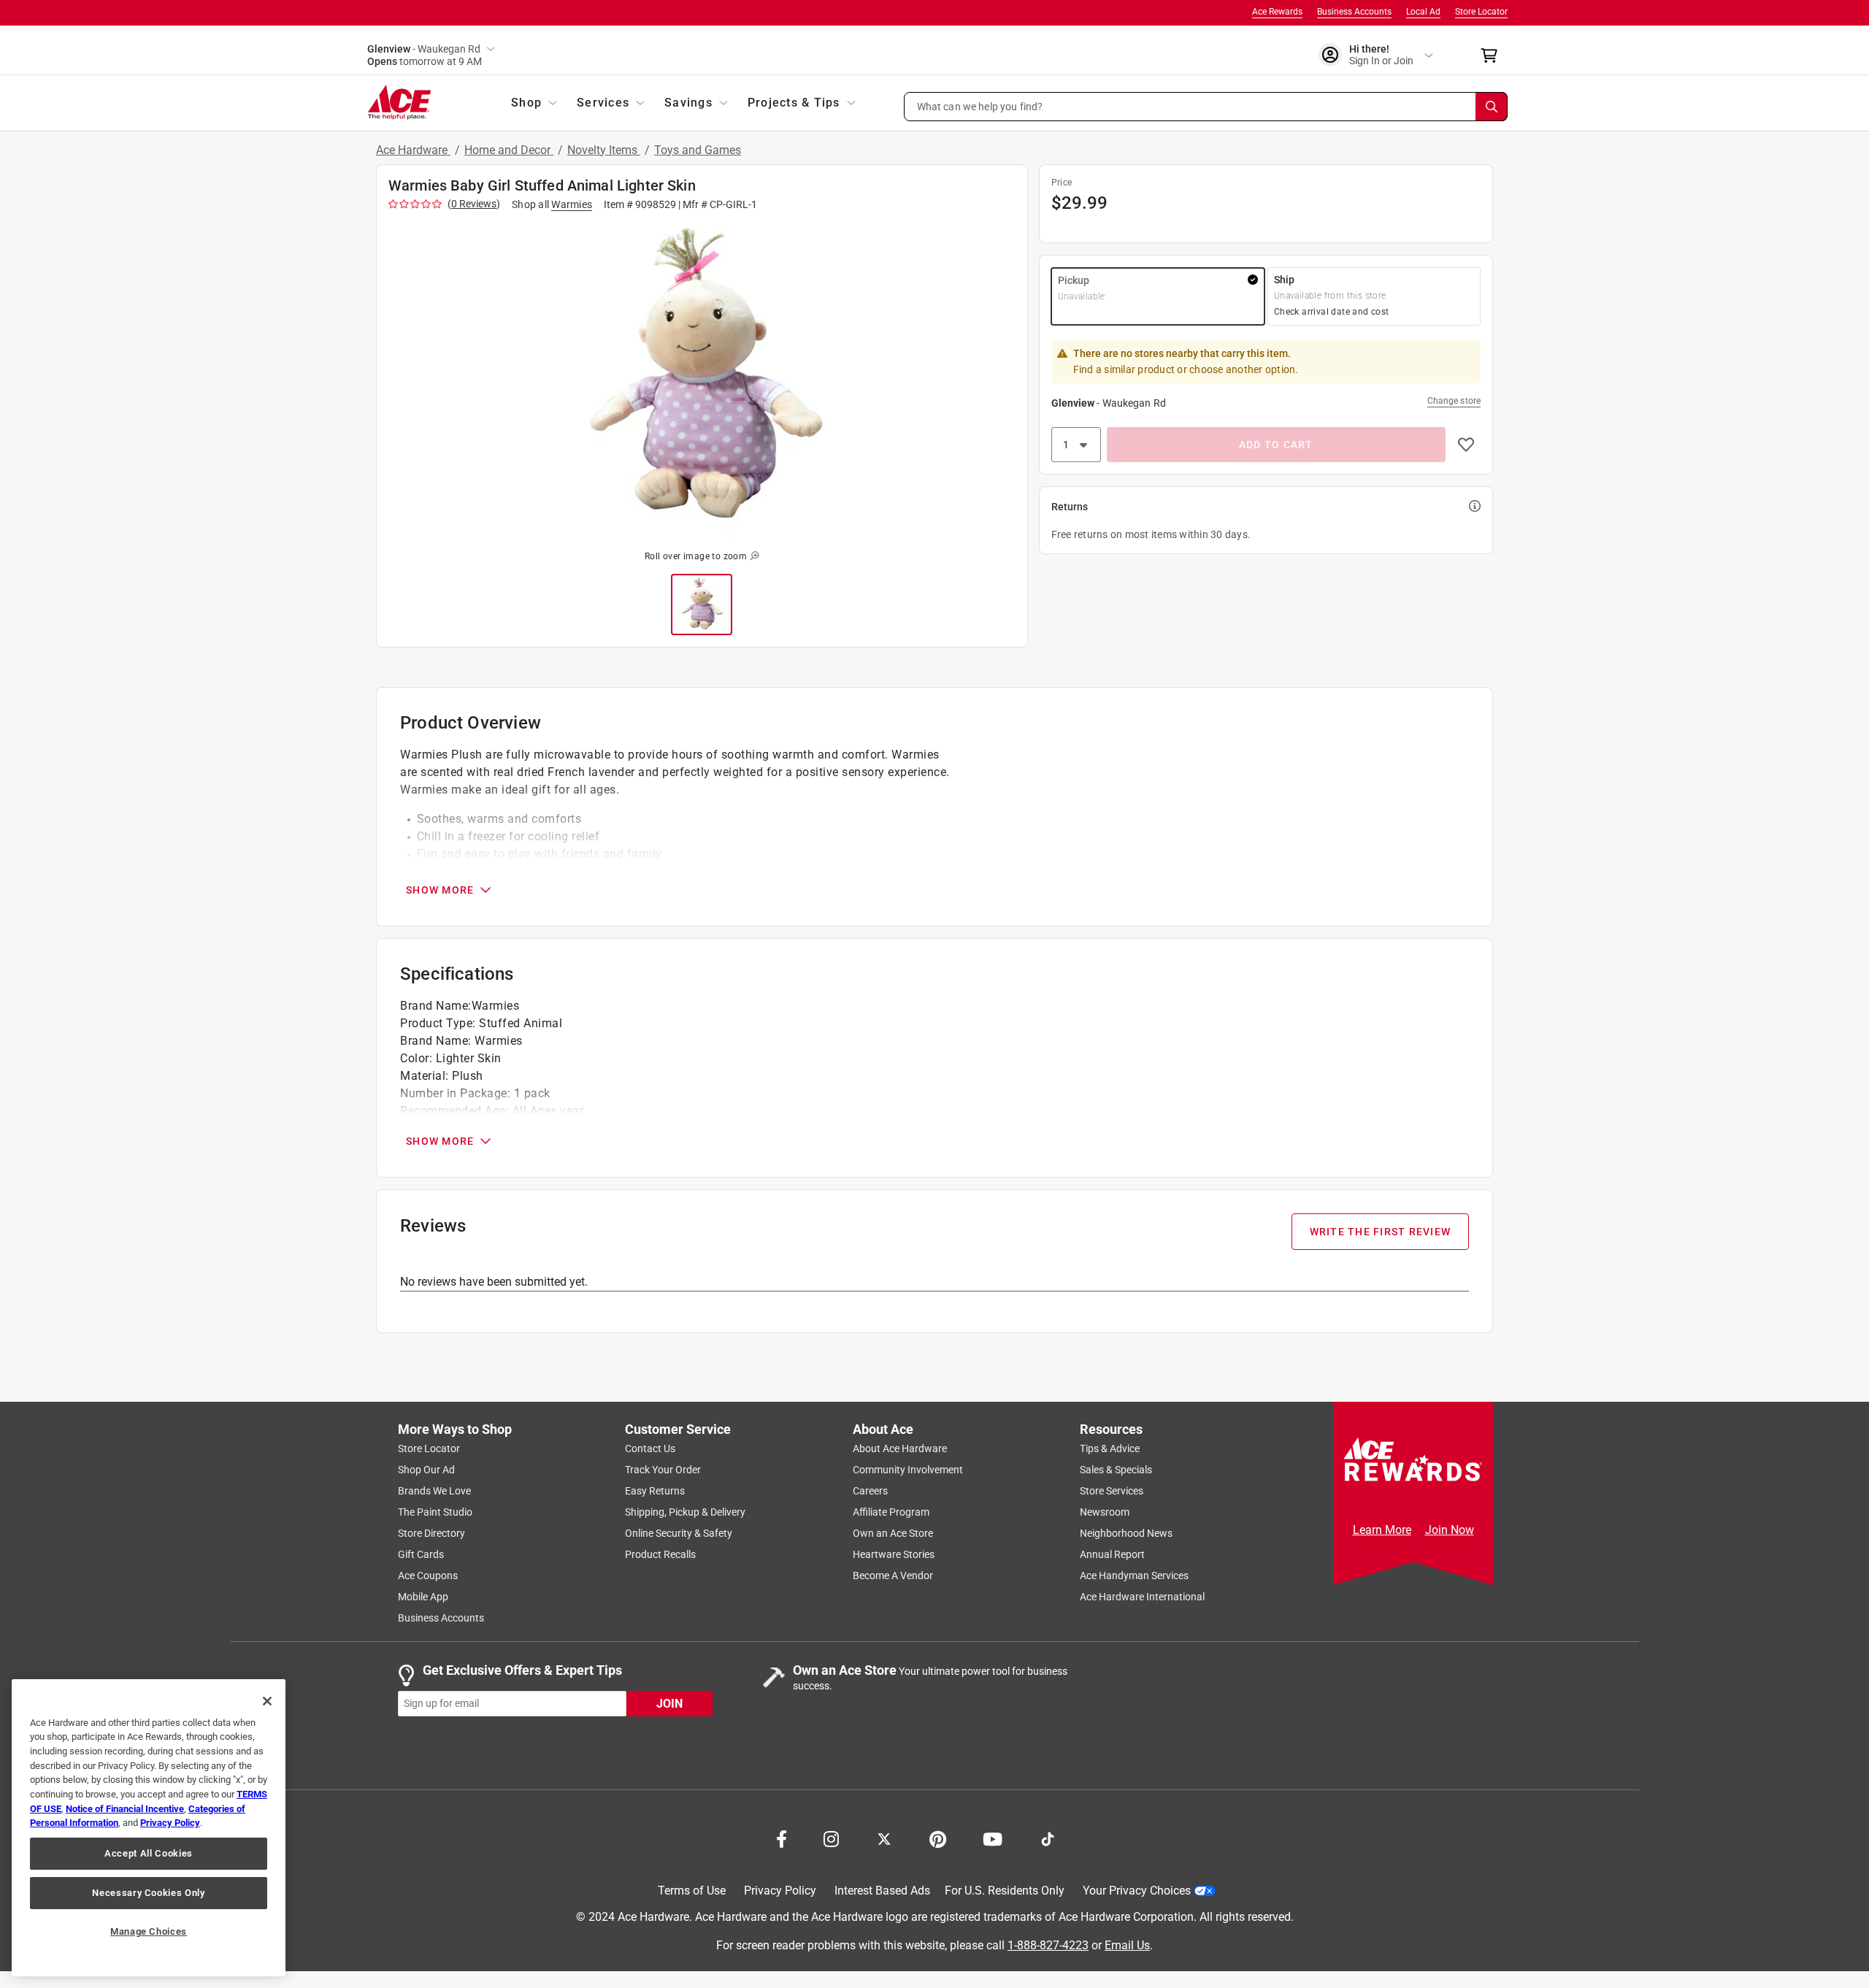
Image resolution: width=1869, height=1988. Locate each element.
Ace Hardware (413, 150)
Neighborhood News (1126, 1533)
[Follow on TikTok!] (1048, 1838)
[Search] (1492, 107)
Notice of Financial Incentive (125, 1809)
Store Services (1112, 1491)
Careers (870, 1491)
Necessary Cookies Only (148, 1893)
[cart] (1493, 55)
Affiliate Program (891, 1512)
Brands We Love (434, 1491)
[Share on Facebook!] (782, 1838)
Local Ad (1423, 12)
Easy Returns (655, 1491)
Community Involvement (908, 1470)
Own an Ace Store (893, 1533)
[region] (149, 1828)
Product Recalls (660, 1554)
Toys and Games (698, 150)
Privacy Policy (780, 1891)
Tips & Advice (1110, 1448)
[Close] (267, 1701)
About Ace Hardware (900, 1448)
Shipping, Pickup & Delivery (685, 1512)
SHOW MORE (440, 890)
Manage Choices (149, 1931)
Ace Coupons (428, 1576)
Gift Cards (421, 1554)
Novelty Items (604, 150)
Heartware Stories (894, 1554)
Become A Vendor (893, 1576)
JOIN (669, 1703)
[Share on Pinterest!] (938, 1838)
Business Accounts (1354, 12)
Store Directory (431, 1533)
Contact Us (650, 1448)
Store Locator (1481, 12)
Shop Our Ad (426, 1470)
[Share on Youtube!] (993, 1838)
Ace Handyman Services (1134, 1576)
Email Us (1127, 1945)
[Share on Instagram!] (831, 1838)
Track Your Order (663, 1470)
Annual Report (1112, 1554)
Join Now (1450, 1530)
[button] (1206, 107)
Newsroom (1105, 1512)
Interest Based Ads (882, 1891)
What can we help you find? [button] (980, 106)
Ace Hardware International (1142, 1597)
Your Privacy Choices (1137, 1891)
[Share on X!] (884, 1838)
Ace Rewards (1277, 12)
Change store (1454, 401)
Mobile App (423, 1597)
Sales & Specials (1116, 1470)
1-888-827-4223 (1048, 1945)
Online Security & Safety (679, 1533)
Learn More (1382, 1530)
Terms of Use (692, 1891)
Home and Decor (509, 150)
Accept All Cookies (149, 1853)
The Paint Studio (435, 1512)
